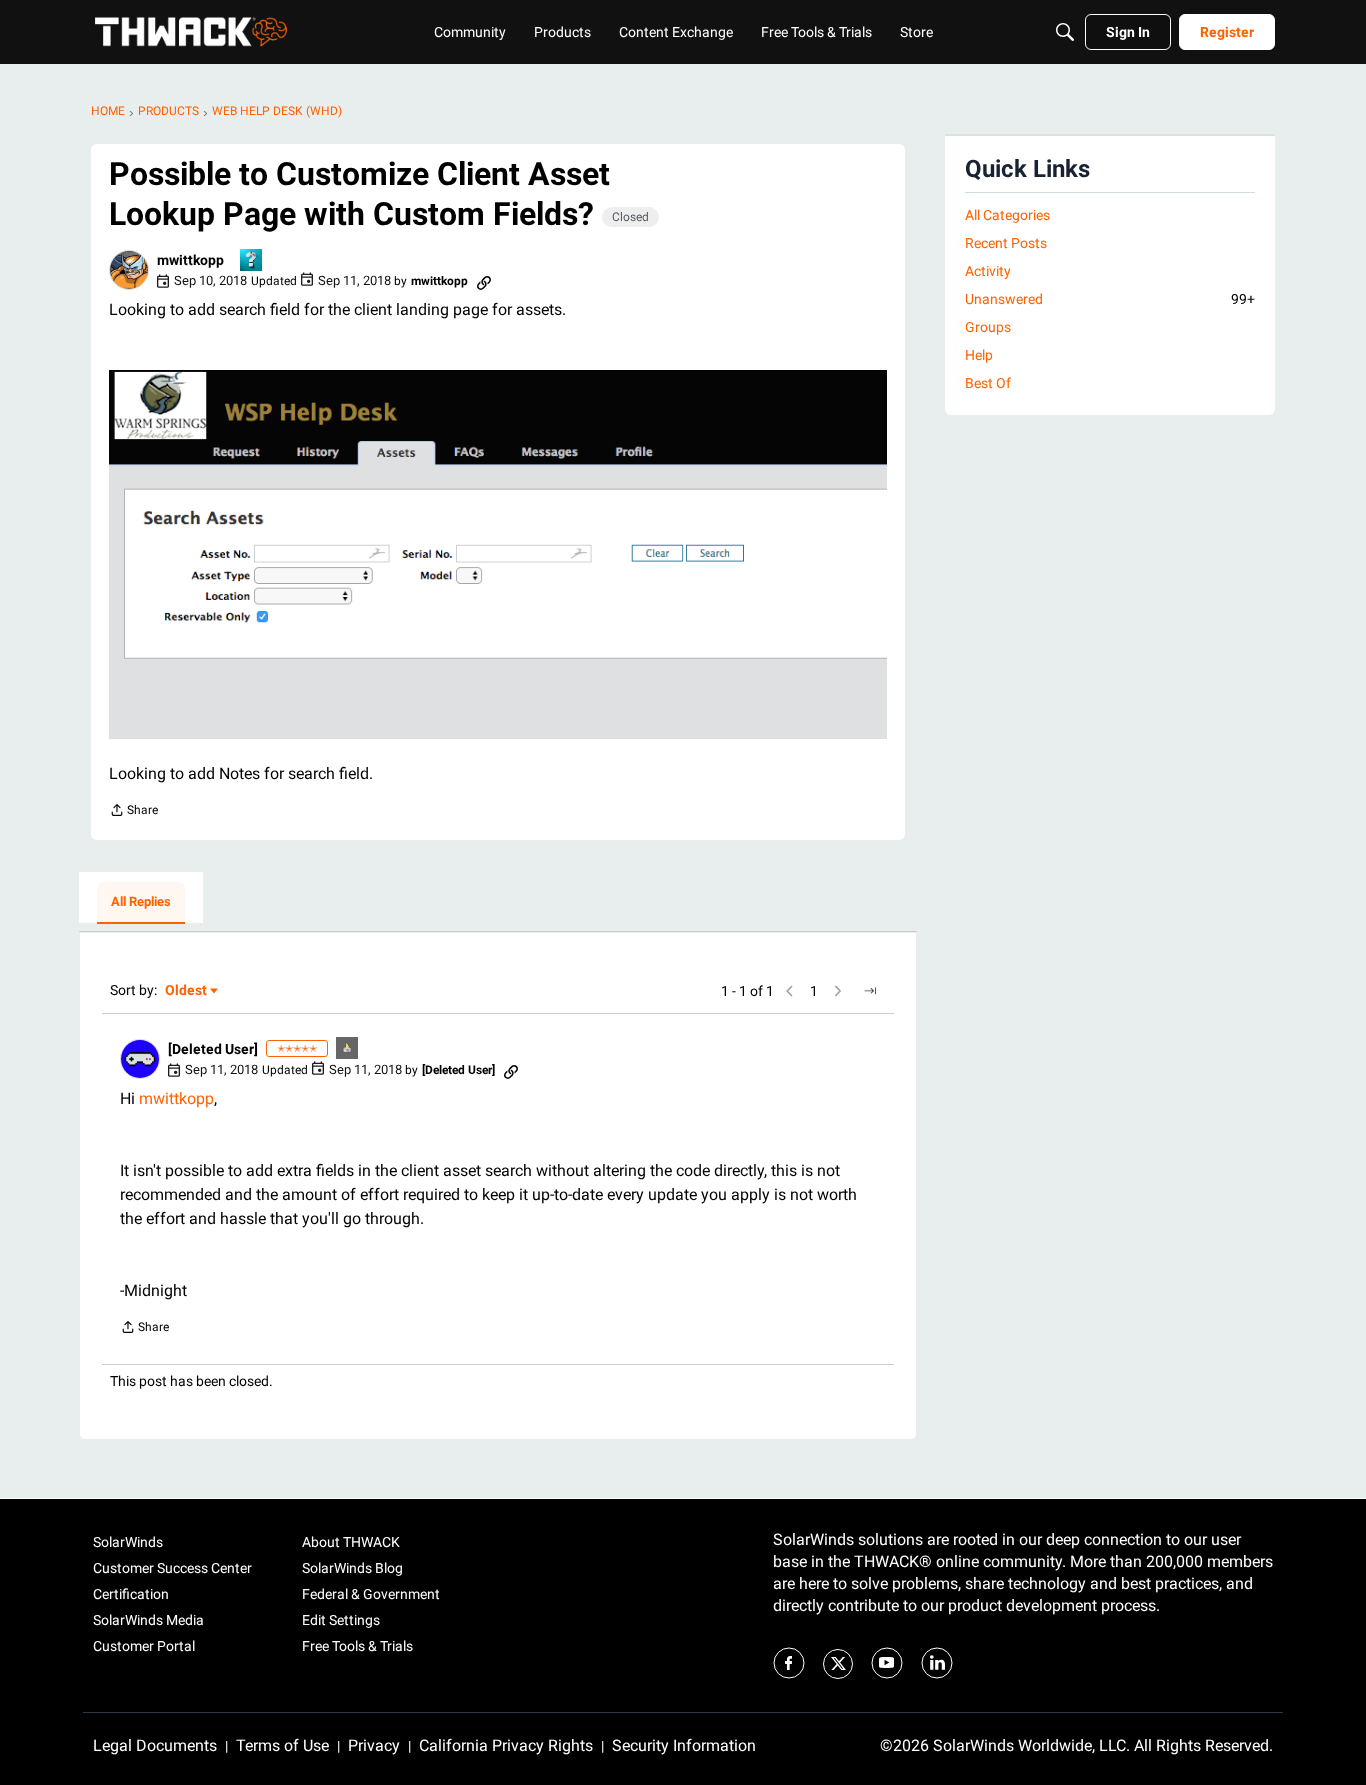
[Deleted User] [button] (213, 1049)
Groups (988, 327)
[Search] (1065, 32)
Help (979, 355)
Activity (988, 271)
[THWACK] (191, 32)
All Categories (1007, 215)
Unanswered (1110, 299)
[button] (129, 270)
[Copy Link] (484, 281)
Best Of (988, 383)
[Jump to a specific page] (870, 991)
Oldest (187, 991)
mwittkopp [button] (190, 260)
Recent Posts (1006, 243)
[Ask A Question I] (252, 261)
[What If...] (348, 1049)
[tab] (141, 903)
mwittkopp (176, 1098)
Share (133, 812)
